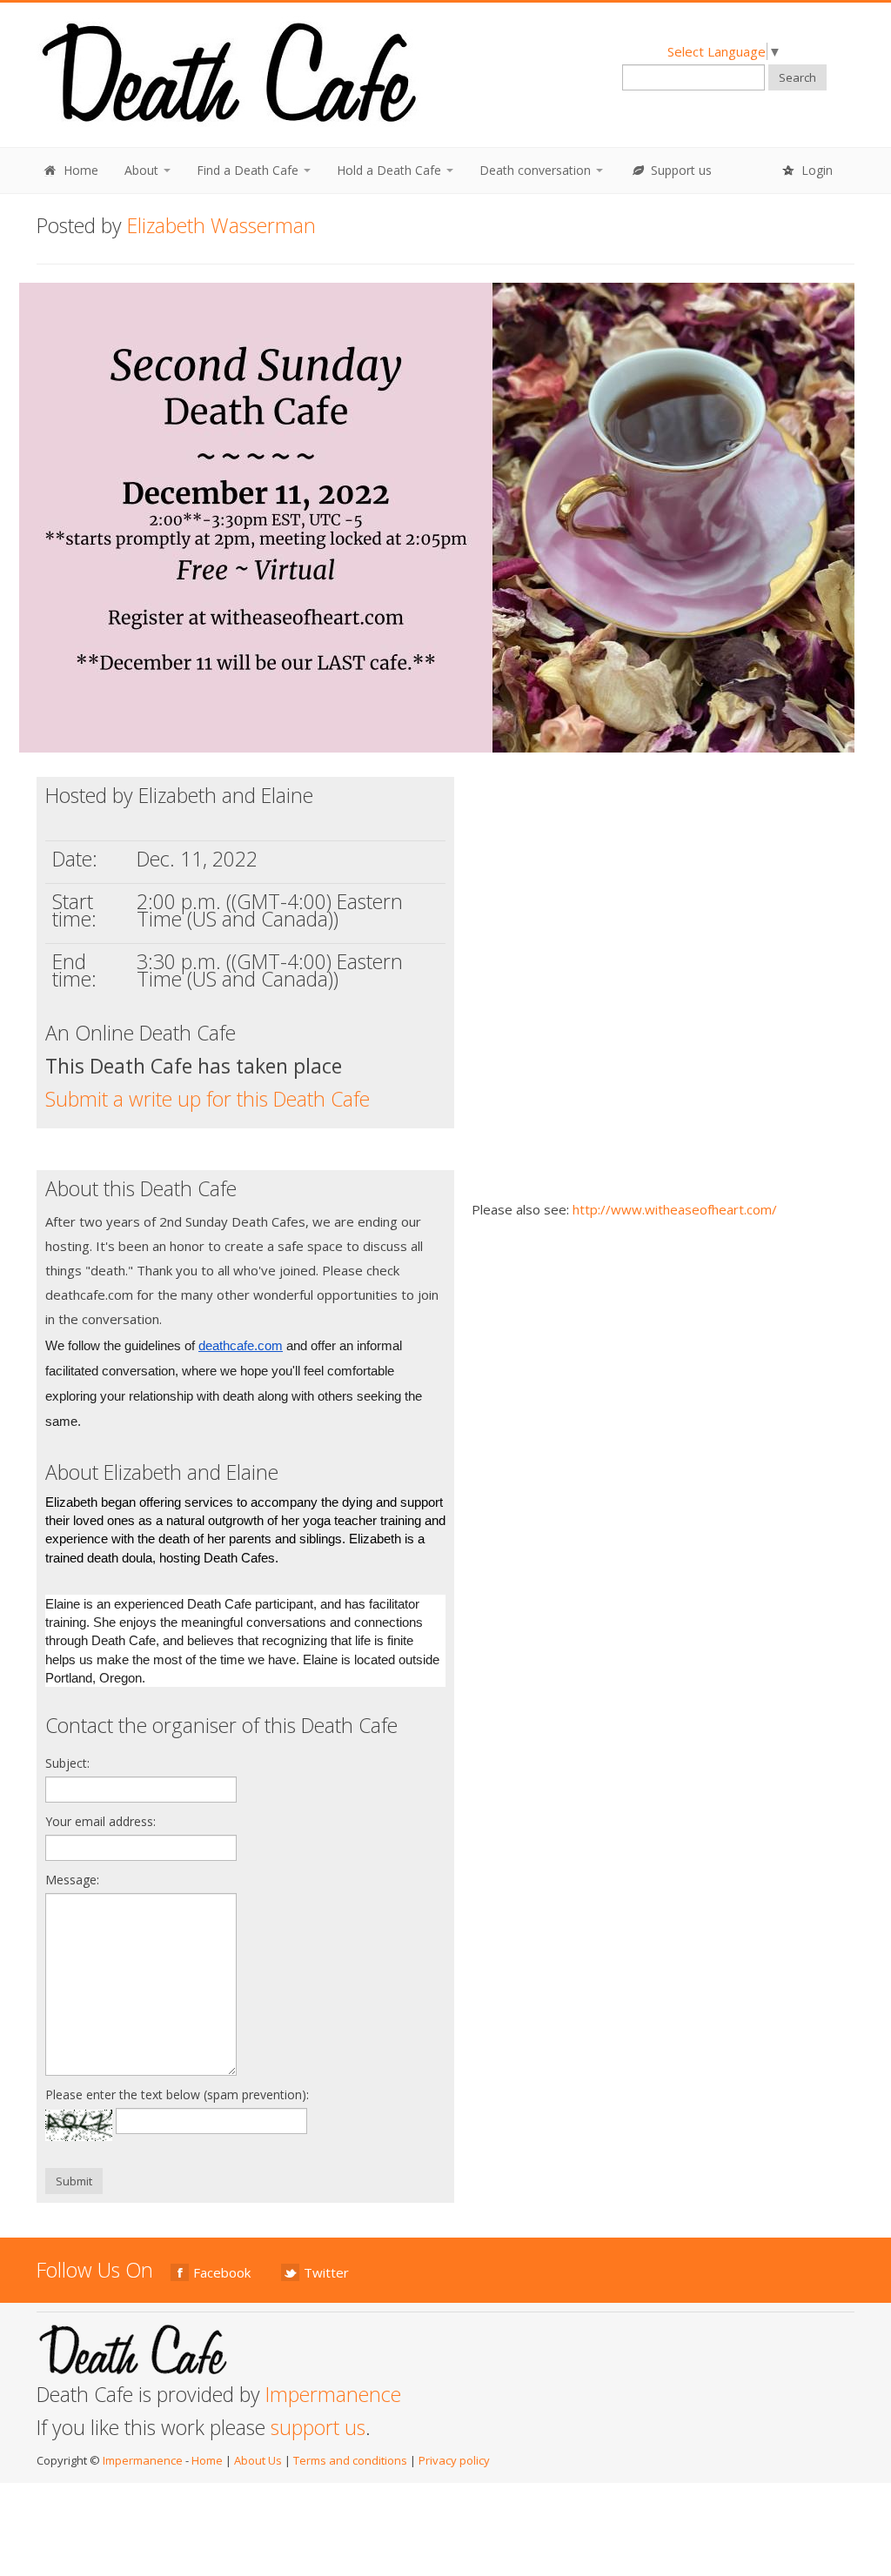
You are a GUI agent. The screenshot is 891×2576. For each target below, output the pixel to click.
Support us (680, 170)
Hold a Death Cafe (391, 170)
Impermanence (333, 2394)
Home (79, 170)
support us (318, 2427)
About (143, 170)
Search (797, 77)
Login (815, 170)
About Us (258, 2460)
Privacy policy (454, 2460)
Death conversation (537, 170)
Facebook (222, 2272)
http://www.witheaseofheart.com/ (675, 1209)
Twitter (326, 2272)
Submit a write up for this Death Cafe (208, 1099)
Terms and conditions (350, 2460)
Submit (74, 2181)
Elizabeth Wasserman (221, 225)
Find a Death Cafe (249, 170)
